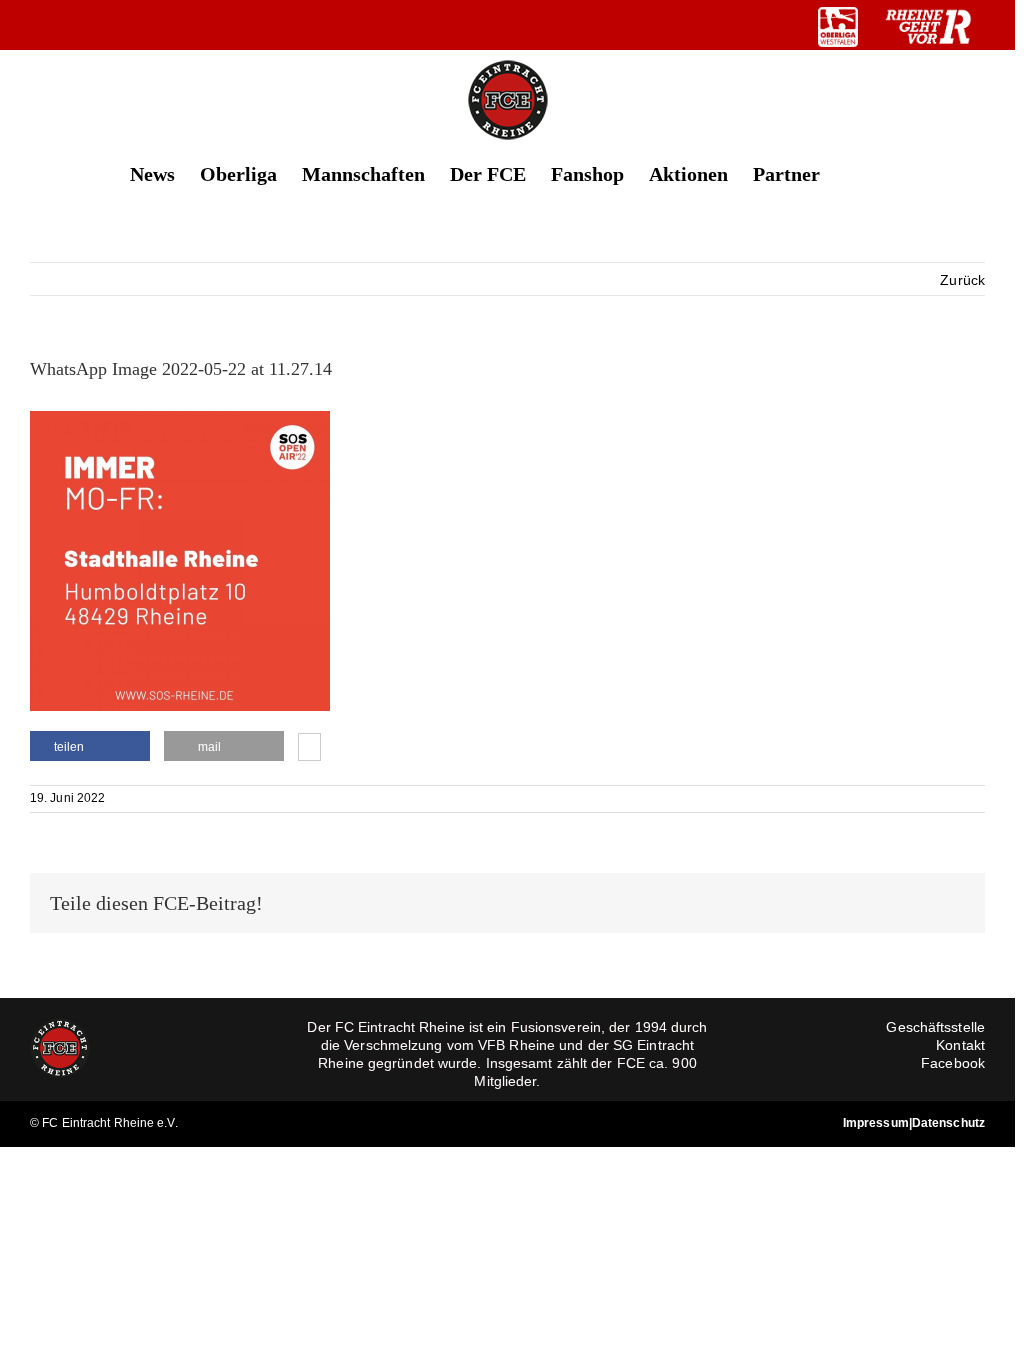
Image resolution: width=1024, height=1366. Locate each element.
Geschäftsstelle (935, 1027)
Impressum (876, 1123)
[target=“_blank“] (838, 27)
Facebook (953, 1063)
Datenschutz (948, 1123)
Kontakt (960, 1045)
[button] (853, 172)
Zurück (962, 280)
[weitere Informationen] (309, 749)
